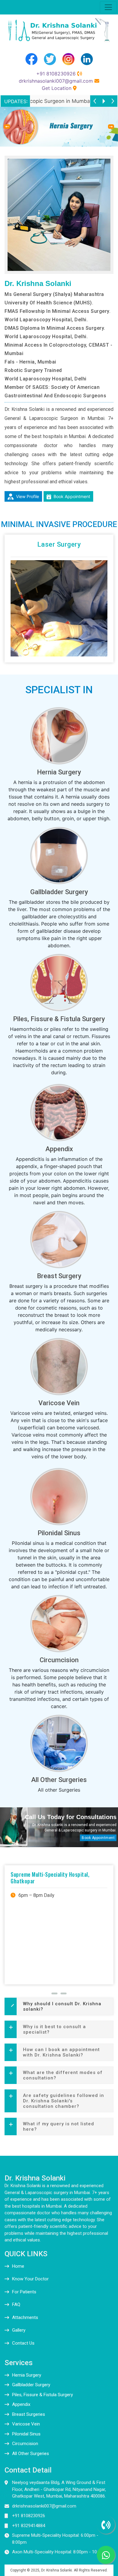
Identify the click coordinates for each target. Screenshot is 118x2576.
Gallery (19, 2330)
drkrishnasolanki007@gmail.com (56, 81)
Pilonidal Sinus (59, 1533)
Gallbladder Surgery (59, 892)
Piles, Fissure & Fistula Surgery (59, 1019)
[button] (7, 127)
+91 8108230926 (56, 74)
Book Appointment (71, 496)
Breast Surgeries (29, 2414)
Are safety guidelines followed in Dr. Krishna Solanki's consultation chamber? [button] (64, 2101)
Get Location (57, 88)
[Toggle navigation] (108, 7)
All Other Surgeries (59, 1780)
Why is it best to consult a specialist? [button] (54, 2029)
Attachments (25, 2317)
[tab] (59, 2006)
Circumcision (59, 1660)
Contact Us (23, 2343)
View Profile (27, 496)
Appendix (59, 1149)
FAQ (16, 2304)
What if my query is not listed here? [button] (59, 2127)
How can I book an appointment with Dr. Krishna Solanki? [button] (61, 2052)
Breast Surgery (59, 1276)
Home (18, 2266)
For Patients (24, 2292)
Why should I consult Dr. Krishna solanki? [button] (62, 2006)
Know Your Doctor (30, 2279)
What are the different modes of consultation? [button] (63, 2075)
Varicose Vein (59, 1403)
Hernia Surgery (59, 772)
